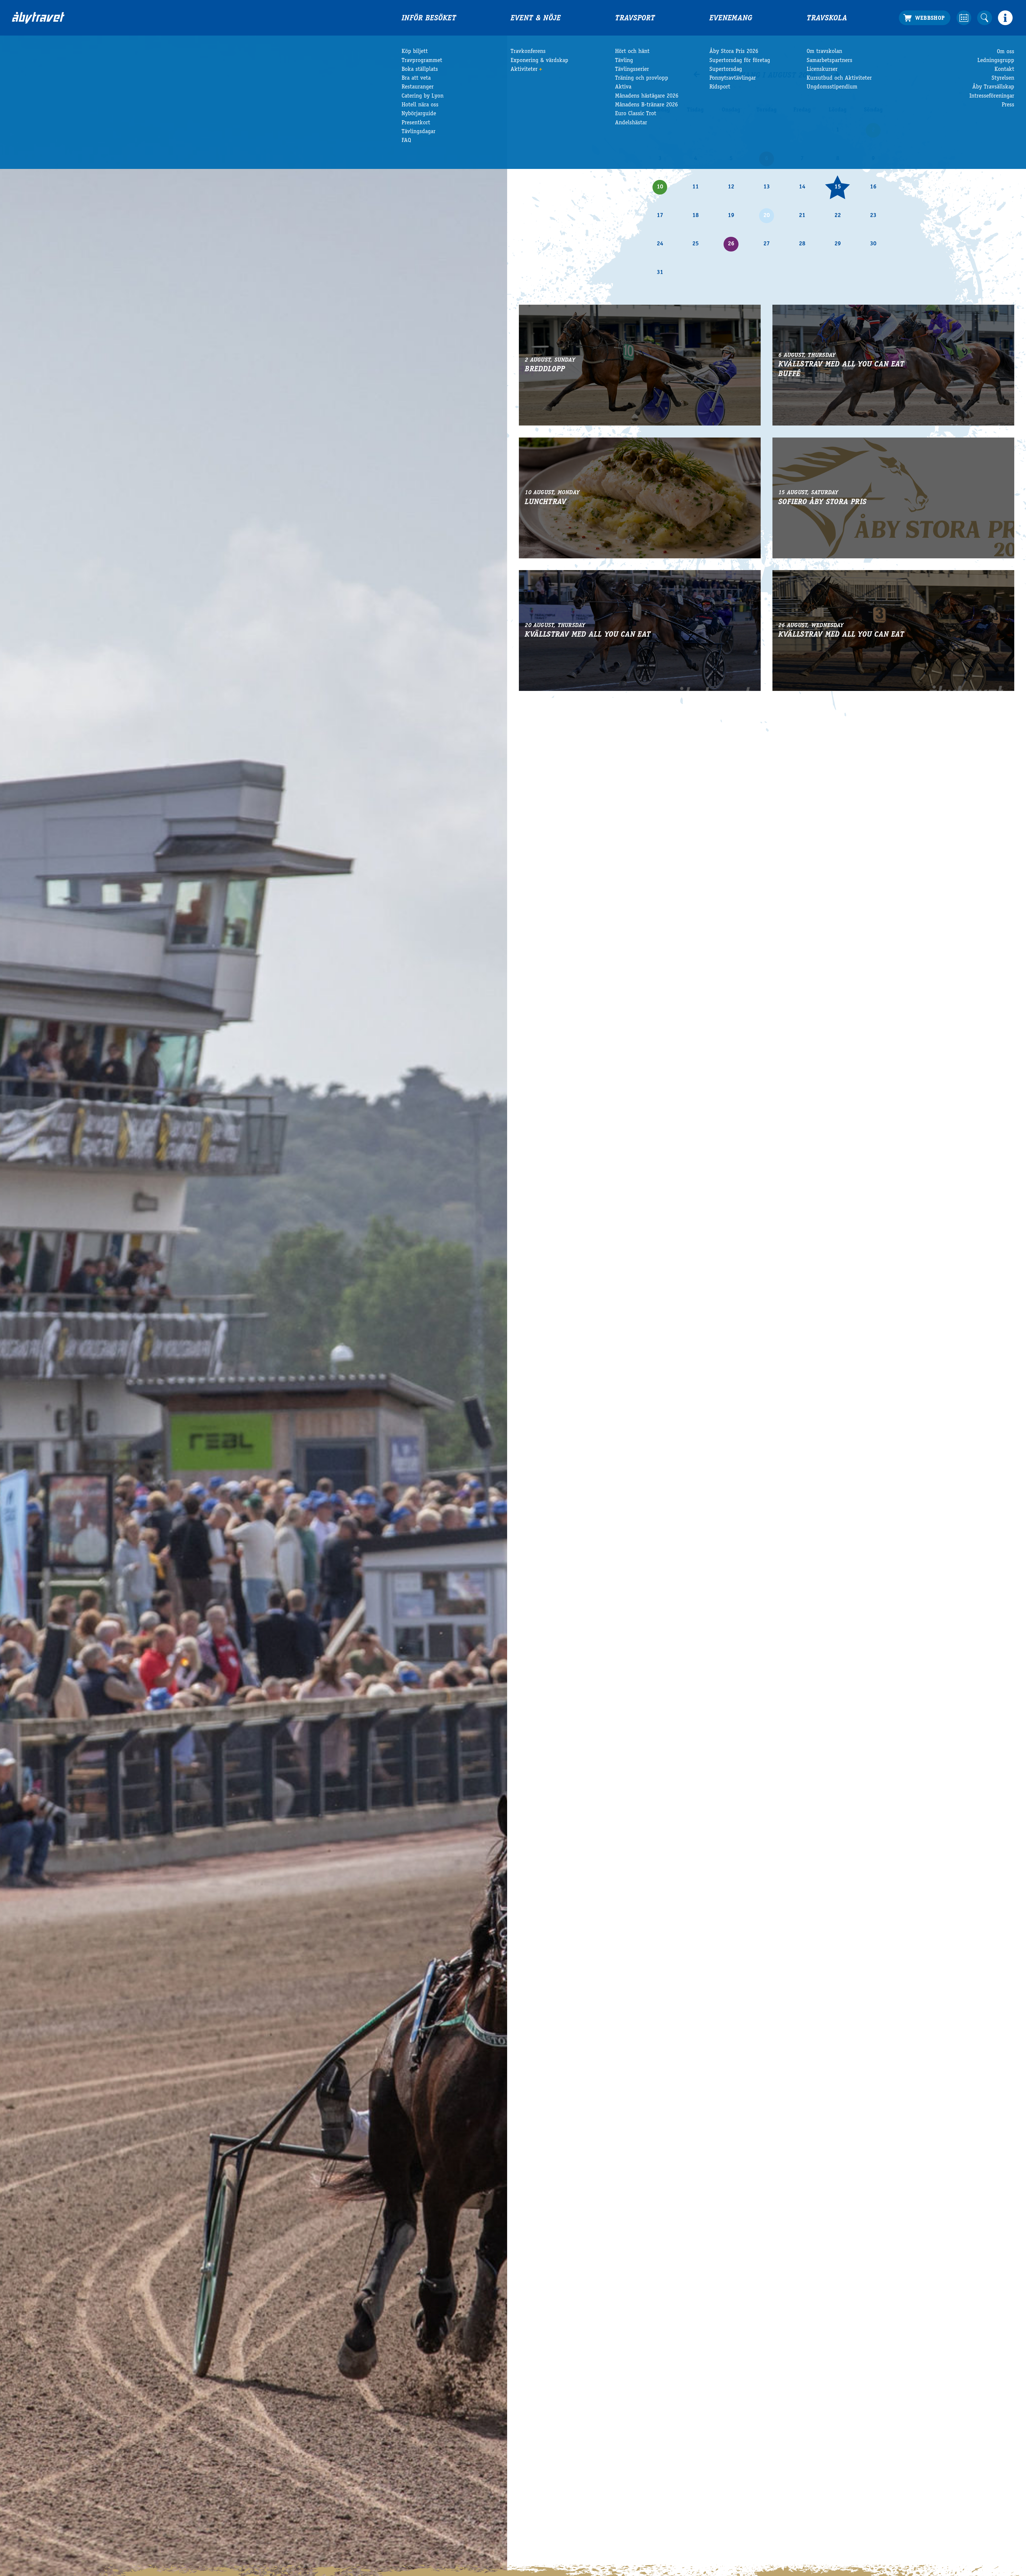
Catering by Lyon (423, 96)
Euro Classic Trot (636, 114)
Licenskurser (822, 69)
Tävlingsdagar (419, 132)
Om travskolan (824, 52)
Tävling (624, 61)
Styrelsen (1003, 78)
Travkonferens (528, 52)
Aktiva (623, 87)
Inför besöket (429, 19)
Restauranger (418, 87)
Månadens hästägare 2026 (647, 96)
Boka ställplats (420, 69)
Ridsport (720, 87)
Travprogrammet (422, 61)
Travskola (827, 19)
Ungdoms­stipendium (832, 87)
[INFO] (1005, 18)
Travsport (635, 19)
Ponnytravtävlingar (733, 78)
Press (1008, 105)
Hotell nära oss (420, 105)
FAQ (406, 141)
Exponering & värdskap (539, 61)
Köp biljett (415, 52)
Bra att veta (416, 78)
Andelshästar (631, 123)
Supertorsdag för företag (740, 61)
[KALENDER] (964, 18)
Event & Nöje (536, 19)
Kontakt (1004, 69)
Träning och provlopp (642, 78)
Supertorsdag (726, 69)
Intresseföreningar (992, 96)
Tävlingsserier (632, 69)
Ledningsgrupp (996, 61)
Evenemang (731, 19)
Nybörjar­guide (419, 114)
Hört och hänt (632, 52)
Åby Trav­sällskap (993, 87)
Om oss (1006, 52)
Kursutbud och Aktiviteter (839, 78)
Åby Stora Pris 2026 (734, 52)
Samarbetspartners (829, 61)
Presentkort (416, 123)
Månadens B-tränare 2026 (646, 105)
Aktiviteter (524, 69)
